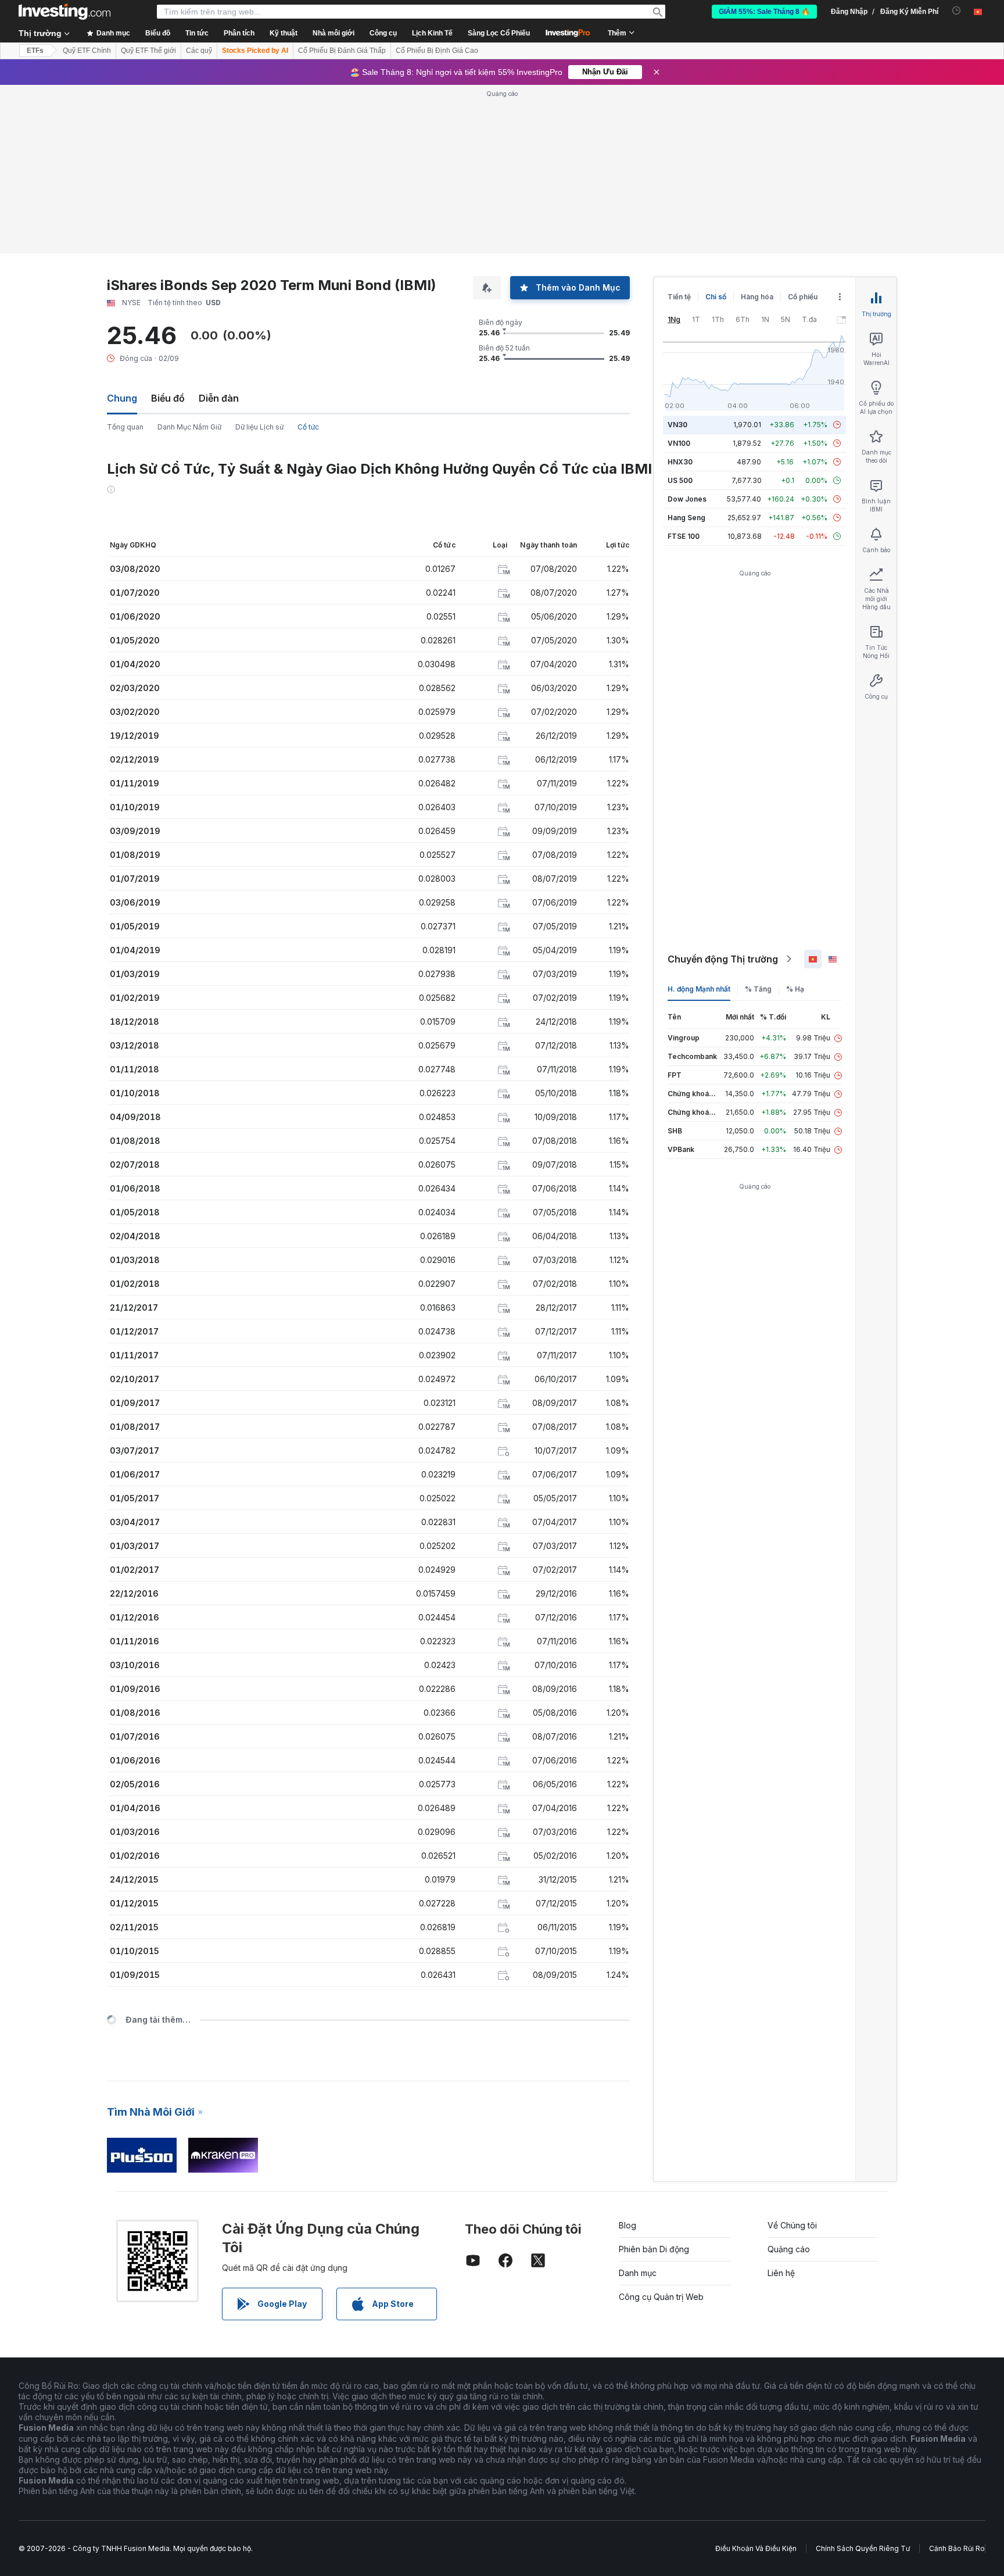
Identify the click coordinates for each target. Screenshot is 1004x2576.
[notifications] (957, 11)
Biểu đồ (168, 398)
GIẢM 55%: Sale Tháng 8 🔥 (764, 12)
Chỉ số (716, 297)
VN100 (679, 443)
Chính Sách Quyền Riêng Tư (863, 2548)
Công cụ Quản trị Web (661, 2297)
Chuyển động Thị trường (723, 959)
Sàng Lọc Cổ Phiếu (499, 33)
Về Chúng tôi (792, 2225)
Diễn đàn (219, 398)
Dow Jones (687, 499)
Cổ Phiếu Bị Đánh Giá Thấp (342, 51)
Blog (627, 2225)
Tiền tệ (679, 297)
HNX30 (680, 462)
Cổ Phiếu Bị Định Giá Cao (437, 51)
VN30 (677, 425)
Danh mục (638, 2273)
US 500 (680, 480)
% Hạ (795, 989)
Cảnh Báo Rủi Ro (957, 2548)
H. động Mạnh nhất (699, 989)
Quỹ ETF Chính (87, 51)
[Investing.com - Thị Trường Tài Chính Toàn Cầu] (64, 12)
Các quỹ (199, 51)
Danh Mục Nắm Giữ (189, 427)
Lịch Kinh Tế (432, 33)
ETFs (35, 51)
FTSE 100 (684, 536)
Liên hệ (781, 2273)
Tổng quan (125, 427)
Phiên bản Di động (654, 2249)
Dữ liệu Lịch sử (259, 427)
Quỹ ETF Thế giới (148, 51)
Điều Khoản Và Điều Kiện (756, 2548)
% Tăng (758, 989)
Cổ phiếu (803, 297)
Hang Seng (686, 518)
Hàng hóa (757, 297)
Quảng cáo (789, 2249)
